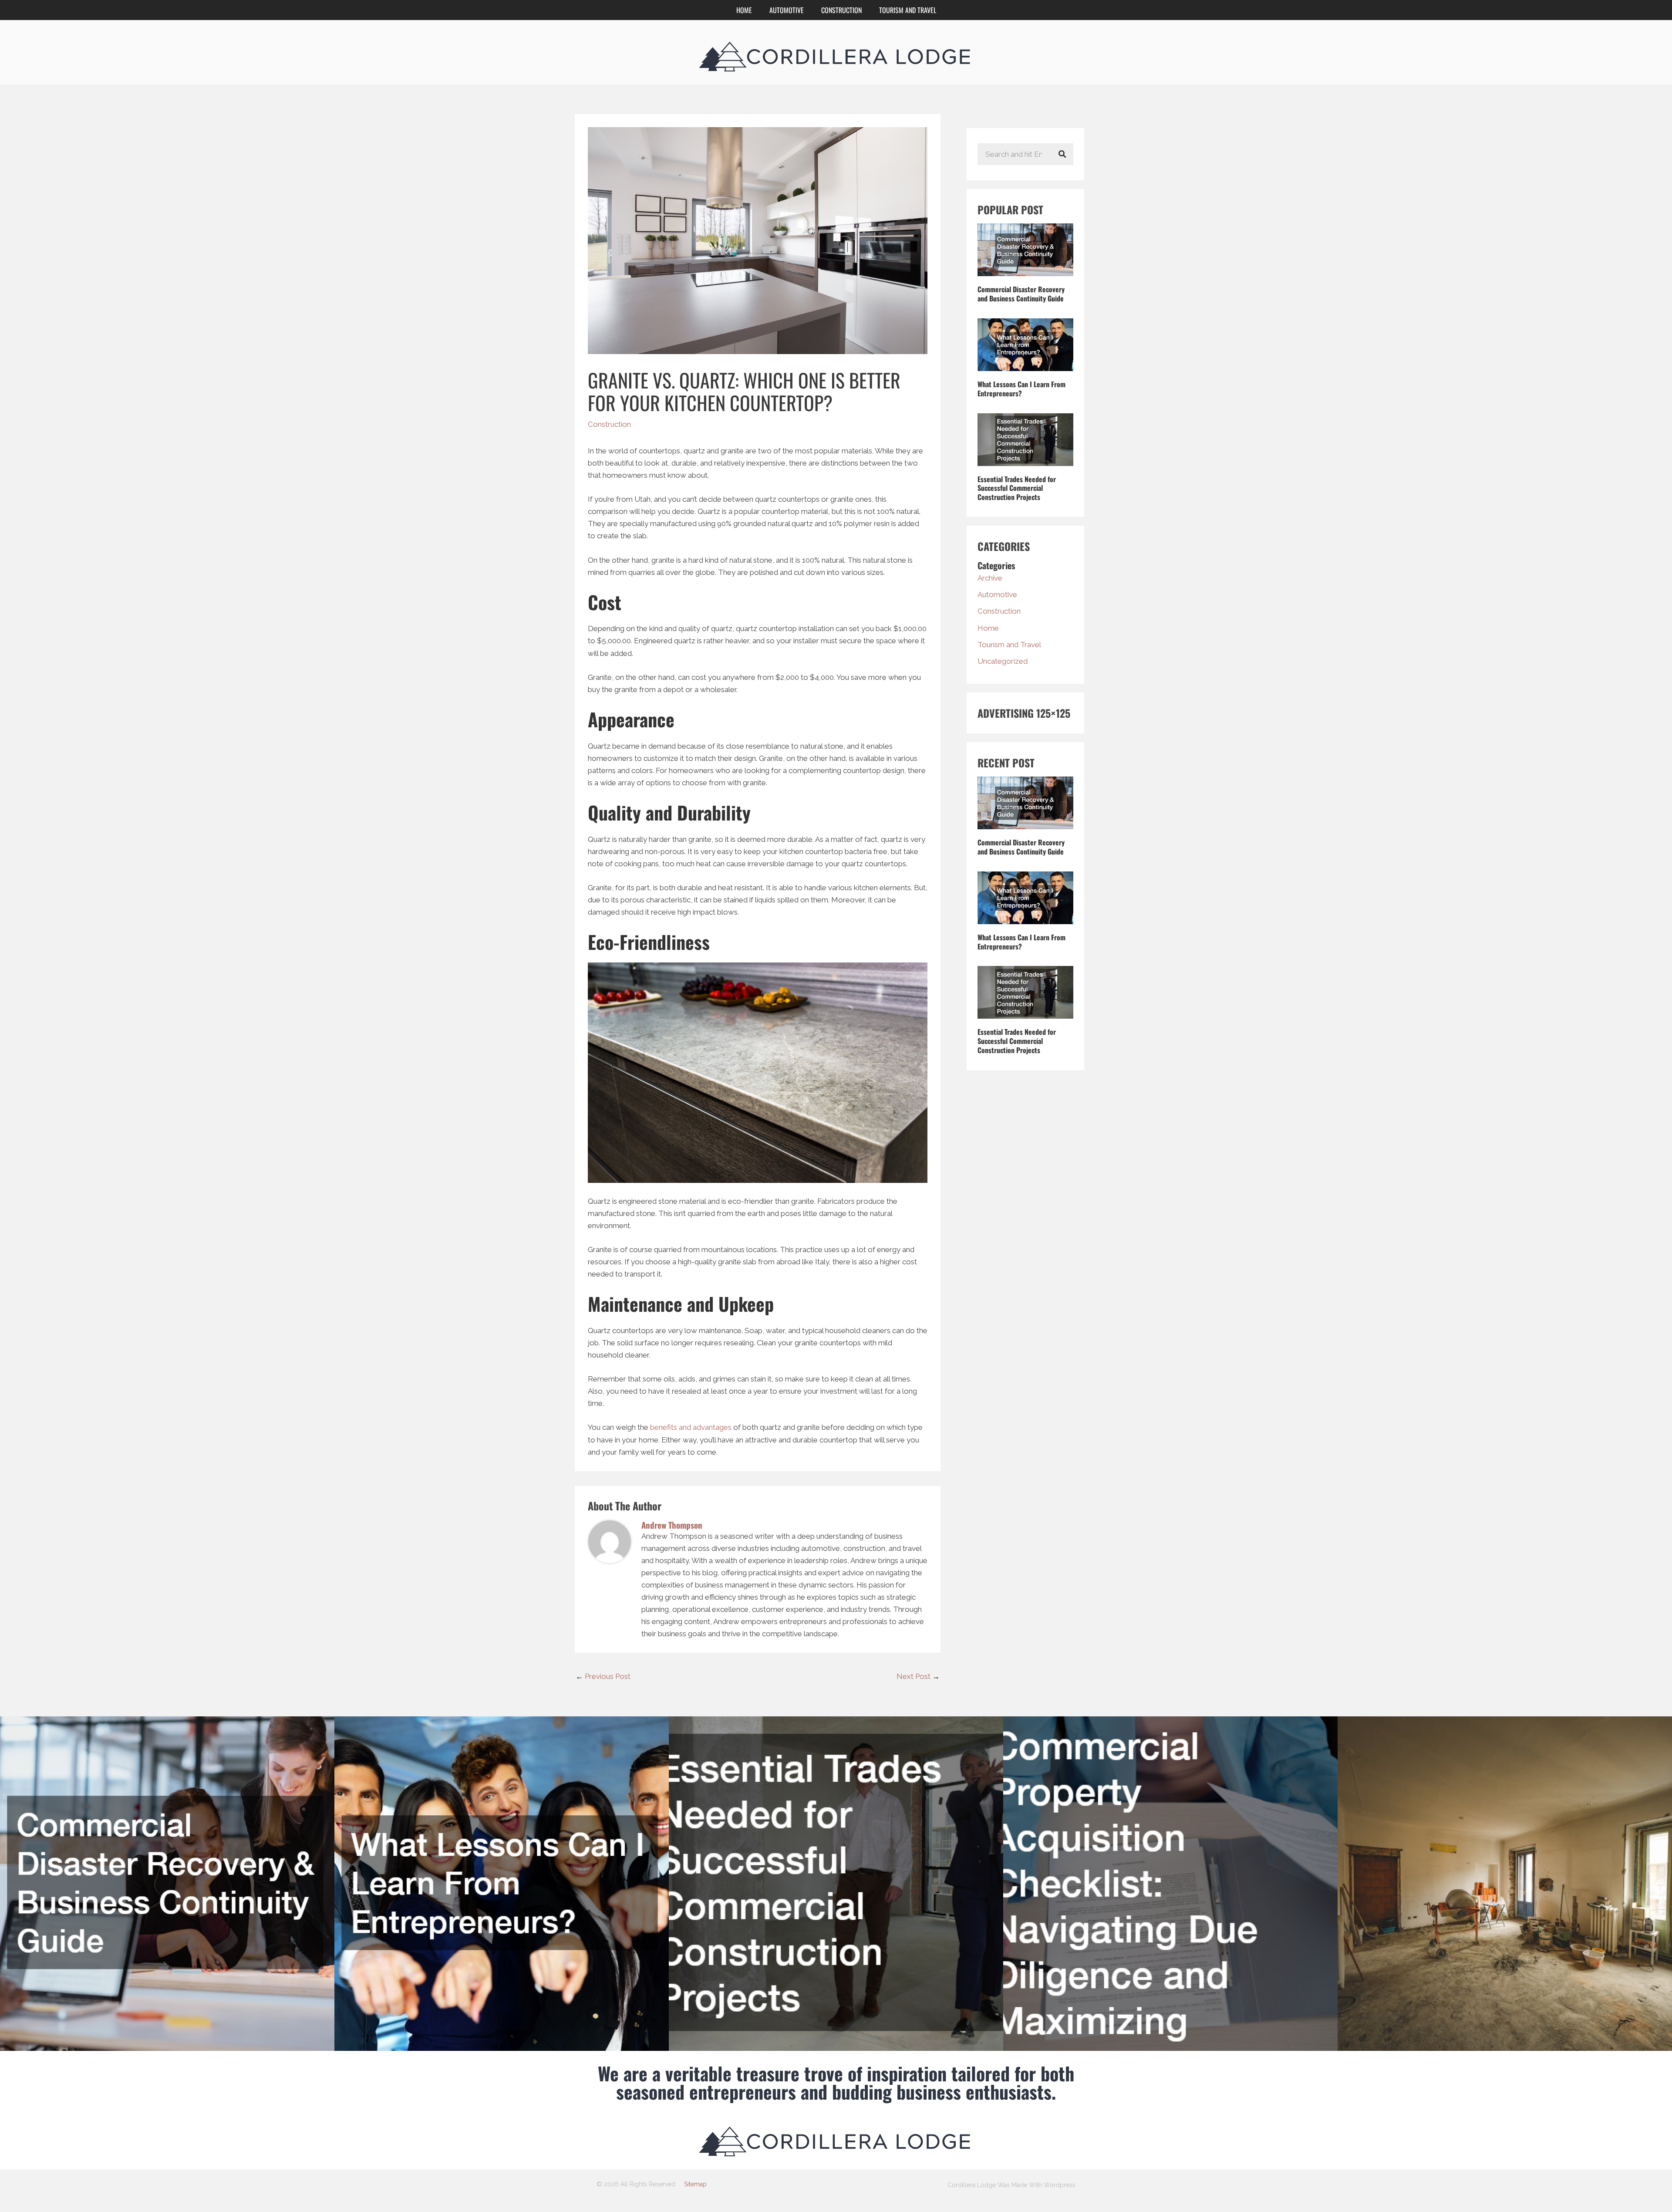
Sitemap (695, 2184)
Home (744, 10)
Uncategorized (1003, 661)
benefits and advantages (691, 1427)
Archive (990, 578)
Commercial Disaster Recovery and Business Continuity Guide (1021, 294)
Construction (841, 10)
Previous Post (603, 1676)
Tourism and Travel (908, 10)
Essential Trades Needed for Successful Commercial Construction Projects (1017, 488)
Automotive (787, 10)
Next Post (918, 1676)
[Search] (1062, 154)
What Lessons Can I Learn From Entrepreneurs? (1021, 389)
